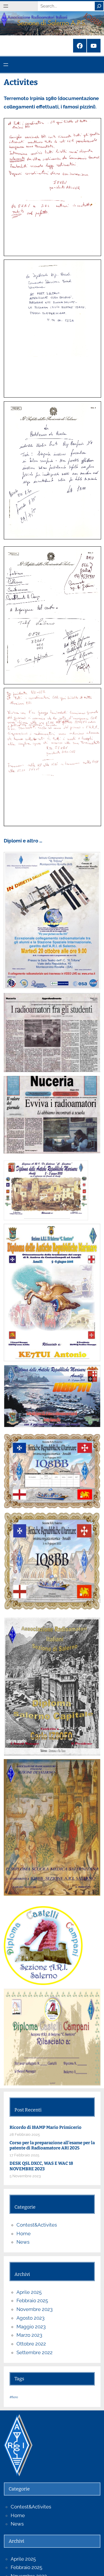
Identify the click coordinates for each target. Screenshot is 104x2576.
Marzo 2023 (29, 2335)
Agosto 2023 (30, 2318)
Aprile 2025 (29, 2292)
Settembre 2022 (35, 2352)
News (23, 2242)
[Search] (99, 6)
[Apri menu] (6, 6)
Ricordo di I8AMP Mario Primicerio (45, 2127)
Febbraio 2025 (32, 2301)
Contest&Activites (37, 2225)
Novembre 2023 (35, 2309)
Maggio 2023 (31, 2327)
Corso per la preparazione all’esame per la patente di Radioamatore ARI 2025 (52, 2146)
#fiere (14, 2397)
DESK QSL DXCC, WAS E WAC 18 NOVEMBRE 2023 (41, 2166)
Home (24, 2234)
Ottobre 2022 (31, 2344)
